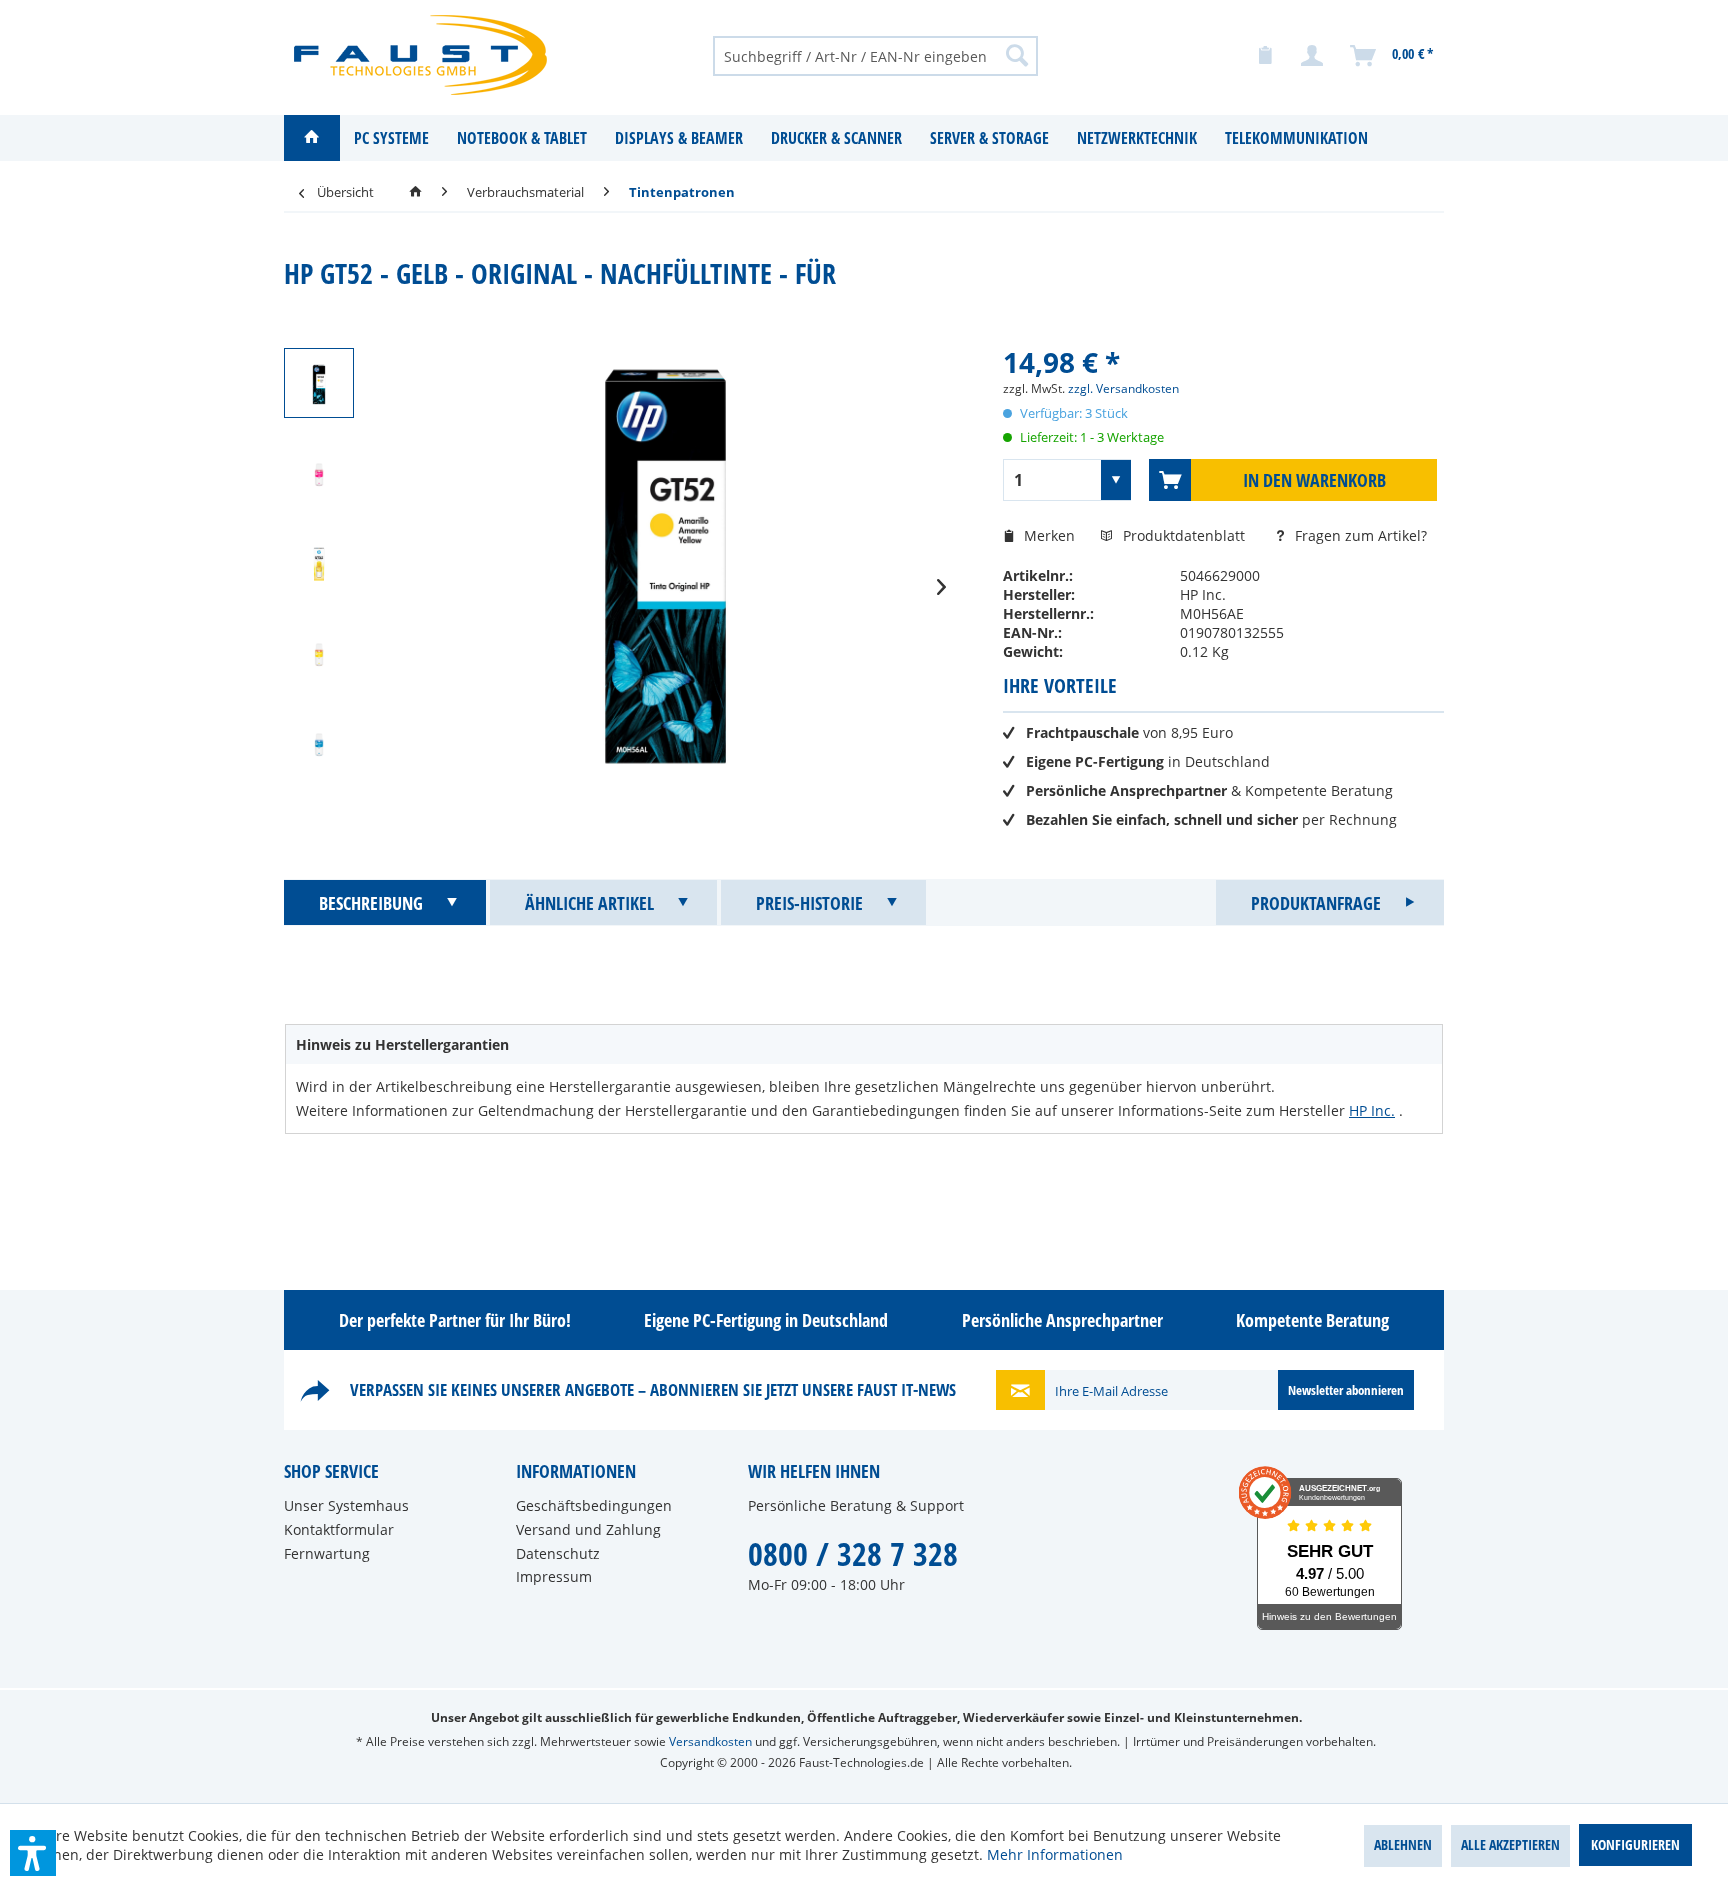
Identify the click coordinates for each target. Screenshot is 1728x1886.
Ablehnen (1403, 1844)
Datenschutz (558, 1553)
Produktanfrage (1316, 903)
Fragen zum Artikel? (1359, 535)
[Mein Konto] (1313, 56)
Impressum (554, 1576)
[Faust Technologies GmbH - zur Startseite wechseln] (420, 55)
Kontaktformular (339, 1529)
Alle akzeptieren (1510, 1844)
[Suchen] (1017, 55)
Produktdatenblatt (1186, 535)
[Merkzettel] (1265, 56)
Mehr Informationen (1055, 1854)
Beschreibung (371, 903)
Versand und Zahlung (588, 1529)
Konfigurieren (1635, 1844)
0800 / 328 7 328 (853, 1553)
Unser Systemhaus (346, 1505)
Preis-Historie (809, 903)
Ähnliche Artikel (589, 903)
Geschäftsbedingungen (594, 1505)
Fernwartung (327, 1553)
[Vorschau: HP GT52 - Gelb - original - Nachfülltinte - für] (319, 383)
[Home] (312, 138)
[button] (33, 1853)
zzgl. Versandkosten (1123, 388)
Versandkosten (710, 1741)
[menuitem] (875, 55)
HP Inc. (1372, 1110)
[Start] (415, 192)
